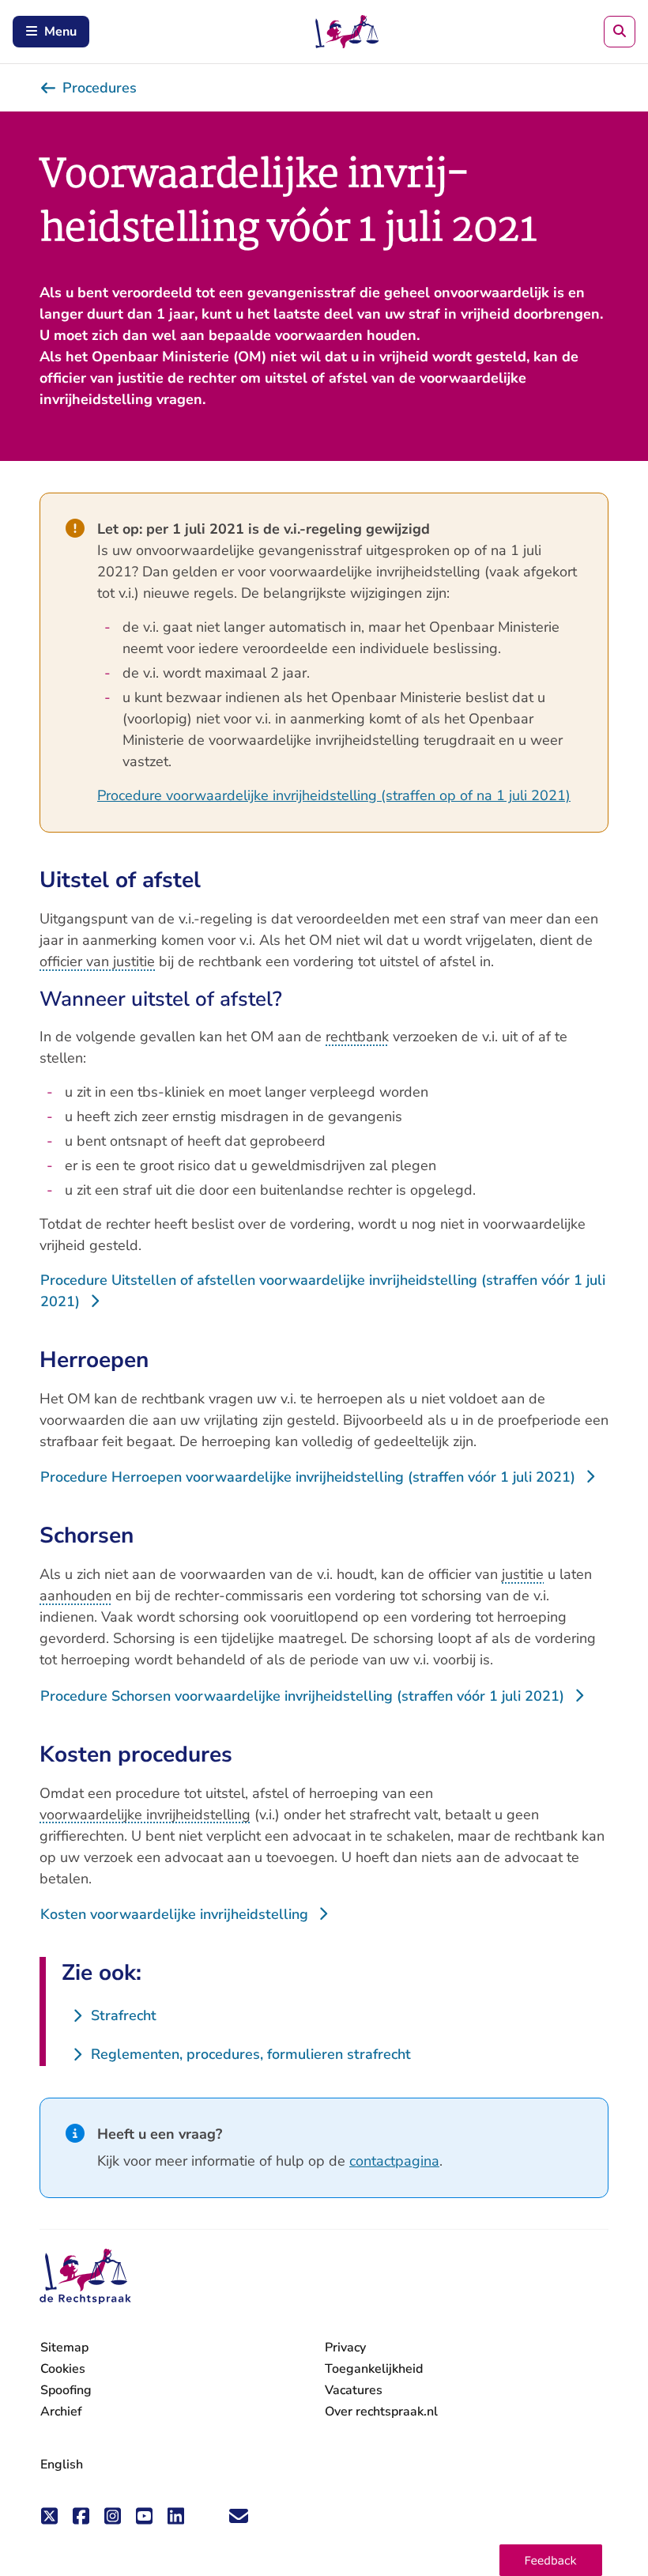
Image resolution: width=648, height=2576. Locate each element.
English (62, 2465)
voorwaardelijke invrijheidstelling (145, 1815)
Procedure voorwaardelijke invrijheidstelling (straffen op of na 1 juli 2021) (334, 795)
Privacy (345, 2347)
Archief (61, 2412)
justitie (523, 1574)
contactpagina (394, 2161)
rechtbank (357, 1037)
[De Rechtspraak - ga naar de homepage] (85, 2277)
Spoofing (66, 2390)
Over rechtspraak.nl (381, 2412)
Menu (60, 32)
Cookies (63, 2369)
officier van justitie (97, 961)
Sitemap (64, 2347)
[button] (551, 2560)
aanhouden (75, 1596)
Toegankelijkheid (374, 2369)
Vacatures (354, 2391)
